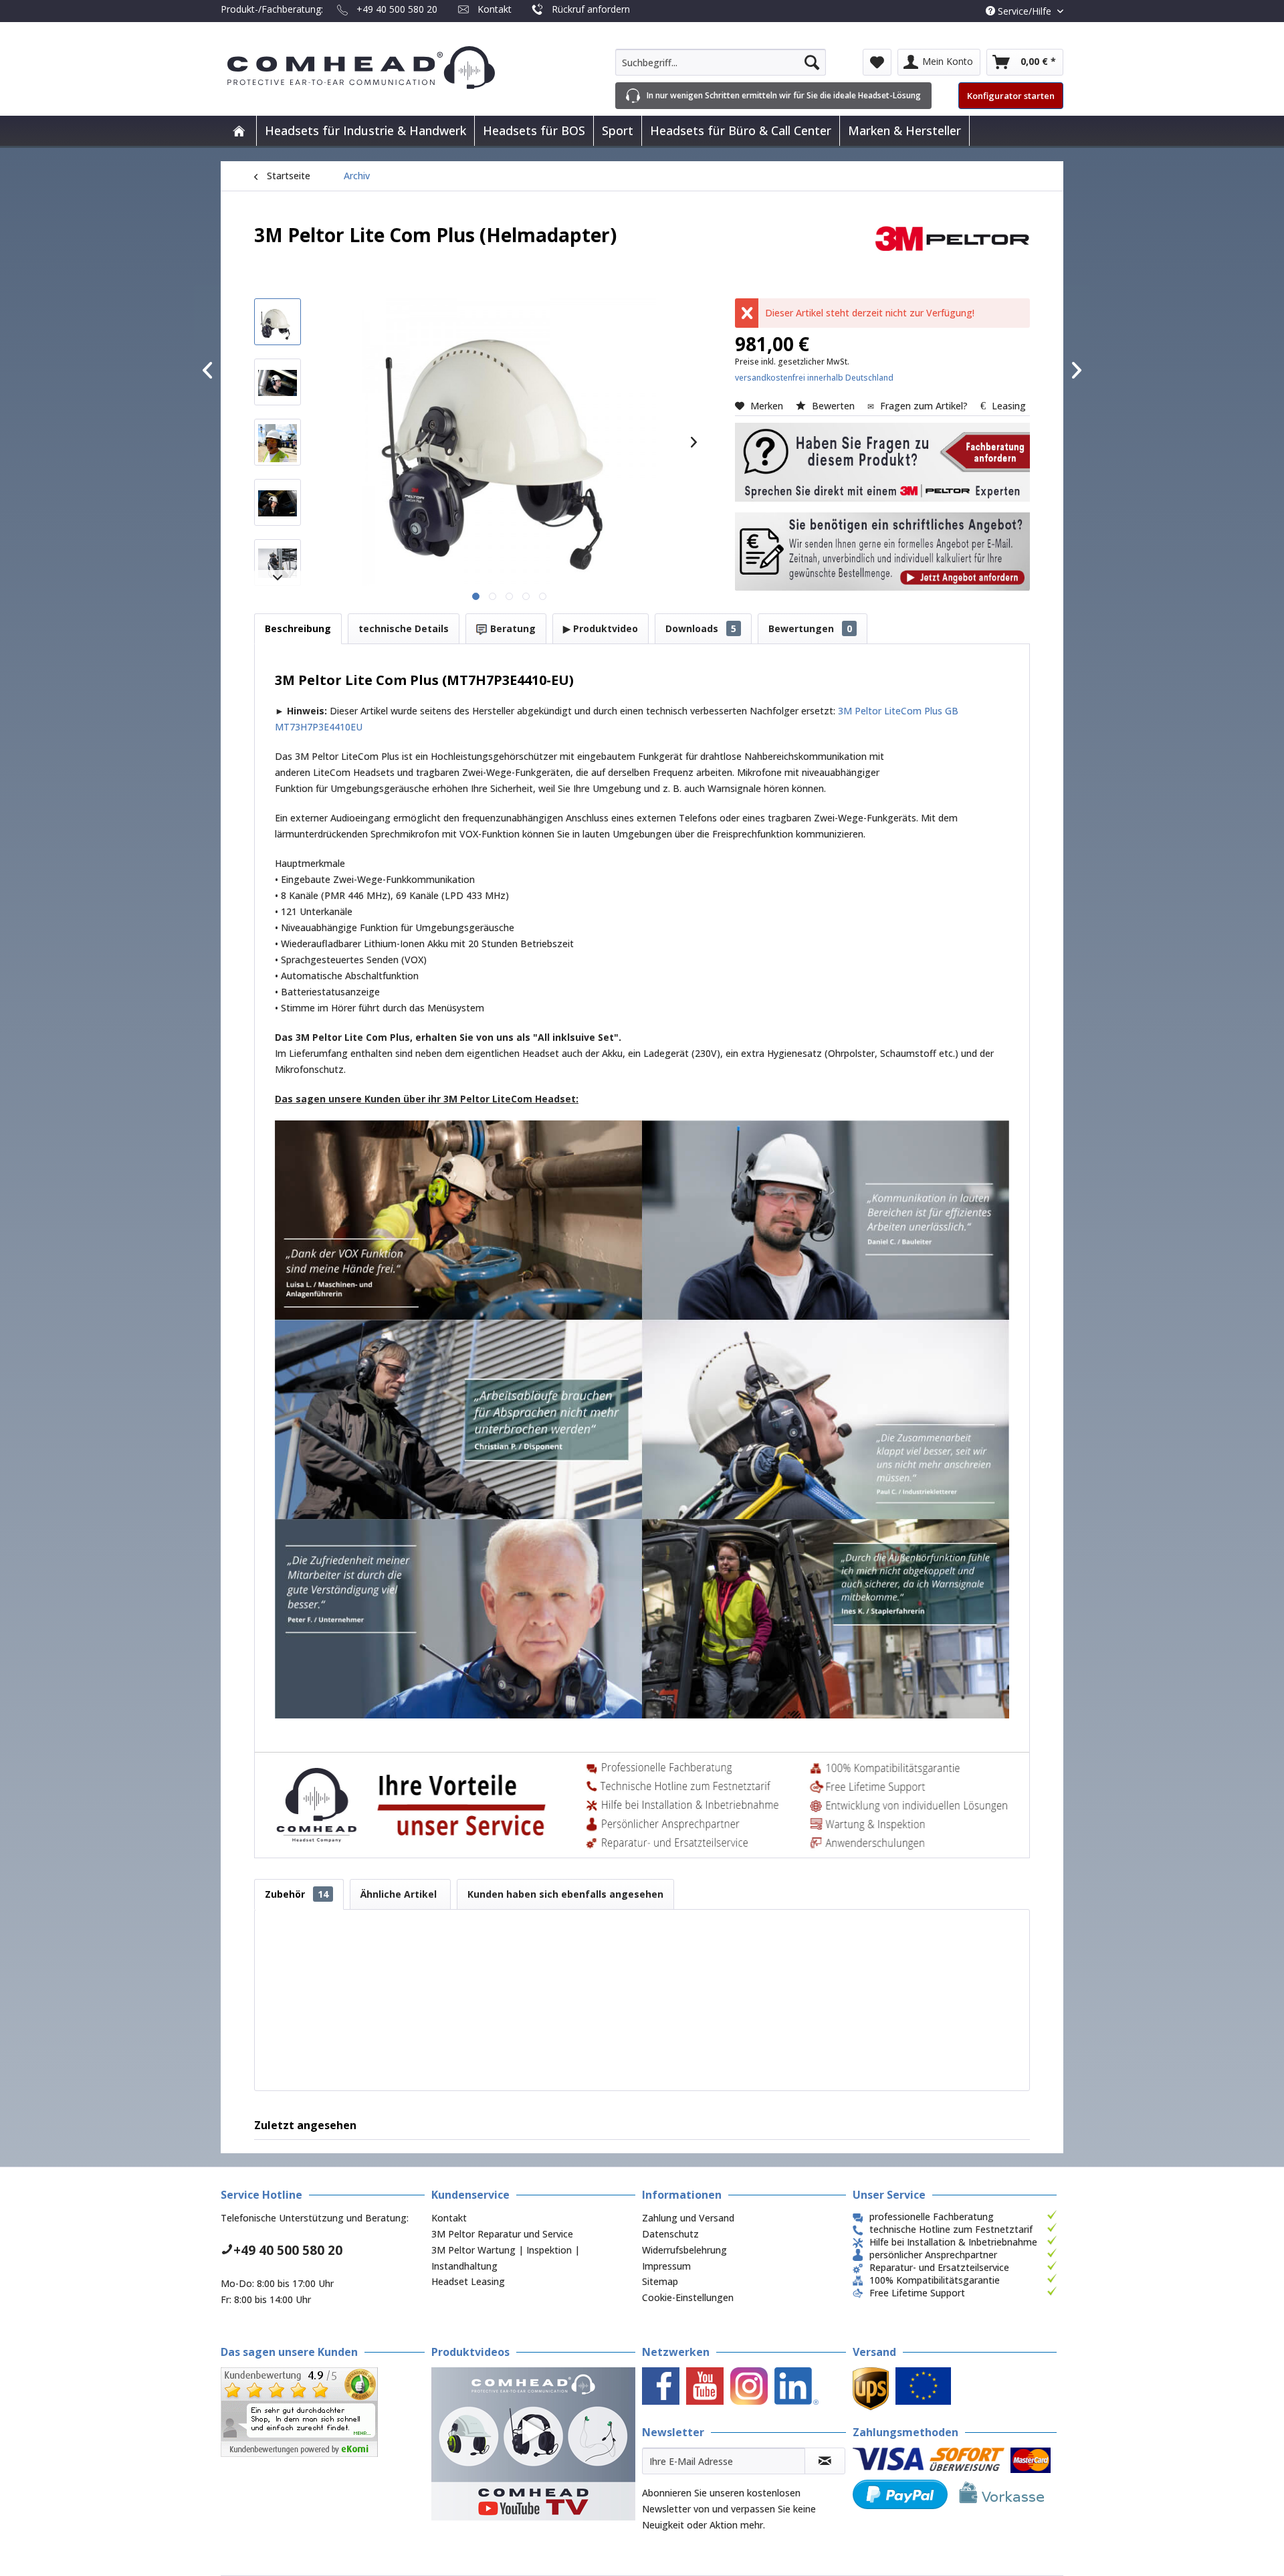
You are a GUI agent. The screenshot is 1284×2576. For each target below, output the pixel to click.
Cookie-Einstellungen (688, 2297)
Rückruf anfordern (591, 9)
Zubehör (297, 1894)
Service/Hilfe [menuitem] (1025, 11)
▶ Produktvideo (601, 628)
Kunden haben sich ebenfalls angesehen (565, 1894)
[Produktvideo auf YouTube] (533, 2444)
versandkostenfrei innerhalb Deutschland (814, 378)
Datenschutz (670, 2234)
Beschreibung (298, 628)
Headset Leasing (468, 2281)
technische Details (404, 628)
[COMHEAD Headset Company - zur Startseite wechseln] (383, 68)
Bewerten (833, 406)
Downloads (701, 628)
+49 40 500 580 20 (397, 9)
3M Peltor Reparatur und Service (502, 2234)
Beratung (512, 628)
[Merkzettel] (877, 62)
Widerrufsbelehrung (684, 2250)
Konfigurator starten (1011, 96)
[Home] (239, 131)
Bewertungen (810, 628)
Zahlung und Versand (688, 2218)
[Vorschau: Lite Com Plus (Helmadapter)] (278, 322)
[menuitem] (721, 62)
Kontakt (495, 9)
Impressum (666, 2266)
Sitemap (660, 2281)
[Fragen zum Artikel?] (882, 552)
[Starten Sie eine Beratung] (882, 462)
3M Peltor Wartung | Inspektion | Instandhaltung (506, 2258)
